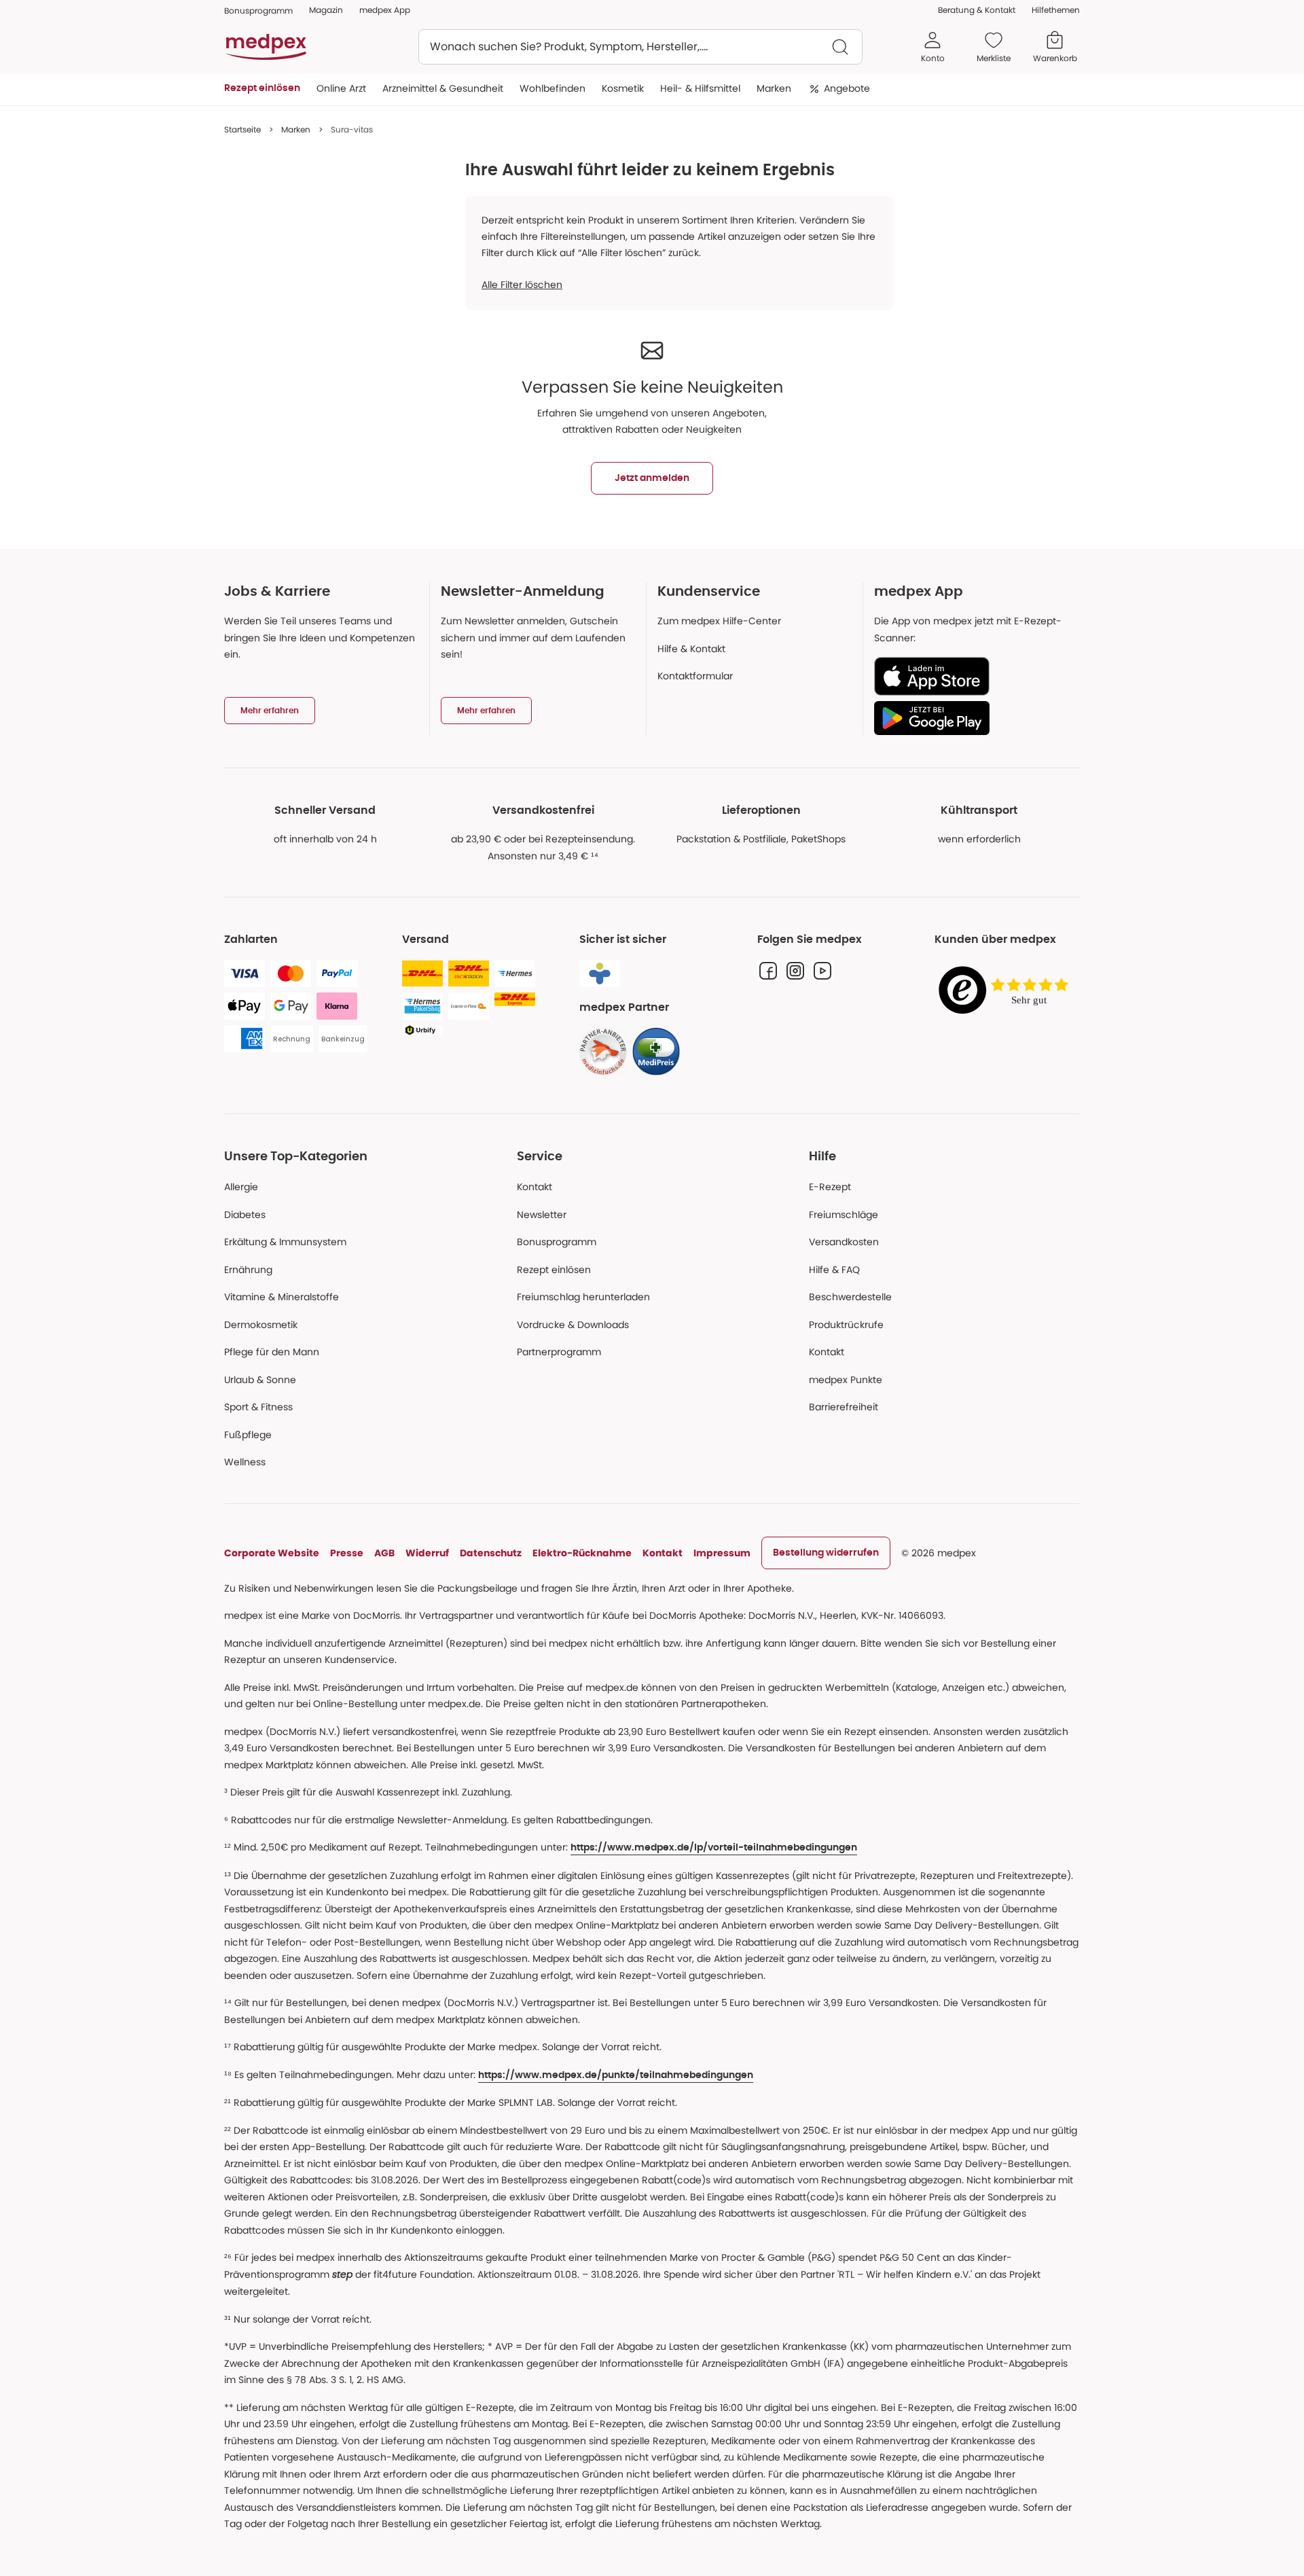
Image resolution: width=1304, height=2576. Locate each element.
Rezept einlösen (554, 1270)
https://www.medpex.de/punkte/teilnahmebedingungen (616, 2075)
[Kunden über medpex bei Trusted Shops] (1007, 991)
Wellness (245, 1462)
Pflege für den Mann (272, 1352)
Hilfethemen (1056, 10)
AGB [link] (384, 1553)
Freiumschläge (844, 1215)
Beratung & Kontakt (977, 10)
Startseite (242, 129)
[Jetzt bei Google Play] (972, 718)
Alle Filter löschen (522, 285)
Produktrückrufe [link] (846, 1325)
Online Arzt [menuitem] (341, 88)
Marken (296, 129)
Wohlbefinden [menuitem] (553, 88)
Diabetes (245, 1215)
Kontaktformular (695, 676)
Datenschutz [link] (491, 1553)
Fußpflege (248, 1435)
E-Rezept (830, 1187)
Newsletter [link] (542, 1215)
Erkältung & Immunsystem (285, 1242)
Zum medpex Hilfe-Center (719, 621)
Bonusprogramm (557, 1242)
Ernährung (248, 1270)
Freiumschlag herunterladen (583, 1297)
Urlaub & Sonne (260, 1380)
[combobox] (640, 47)
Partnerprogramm (559, 1352)
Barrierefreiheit (844, 1407)
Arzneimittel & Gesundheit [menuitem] (443, 88)
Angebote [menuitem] (847, 88)
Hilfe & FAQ (834, 1270)
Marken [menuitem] (774, 88)
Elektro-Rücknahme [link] (582, 1553)
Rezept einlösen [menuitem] (262, 88)
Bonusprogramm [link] (258, 11)
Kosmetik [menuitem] (623, 88)
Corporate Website (272, 1553)
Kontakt (535, 1187)
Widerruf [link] (427, 1553)
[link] (603, 1052)
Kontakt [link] (827, 1352)
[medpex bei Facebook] (768, 971)
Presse (347, 1553)
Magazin (326, 10)
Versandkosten (844, 1242)
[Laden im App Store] (972, 676)
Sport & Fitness (258, 1407)
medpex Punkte (846, 1380)
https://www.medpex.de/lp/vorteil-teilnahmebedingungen (714, 1848)
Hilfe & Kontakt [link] (691, 649)
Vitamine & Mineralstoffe (282, 1297)
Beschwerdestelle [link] (850, 1297)
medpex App (385, 10)
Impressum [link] (722, 1553)
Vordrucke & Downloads (573, 1325)
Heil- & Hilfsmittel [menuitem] (700, 88)
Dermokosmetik (261, 1325)
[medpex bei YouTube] (822, 971)
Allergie (241, 1187)
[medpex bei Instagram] (795, 971)
